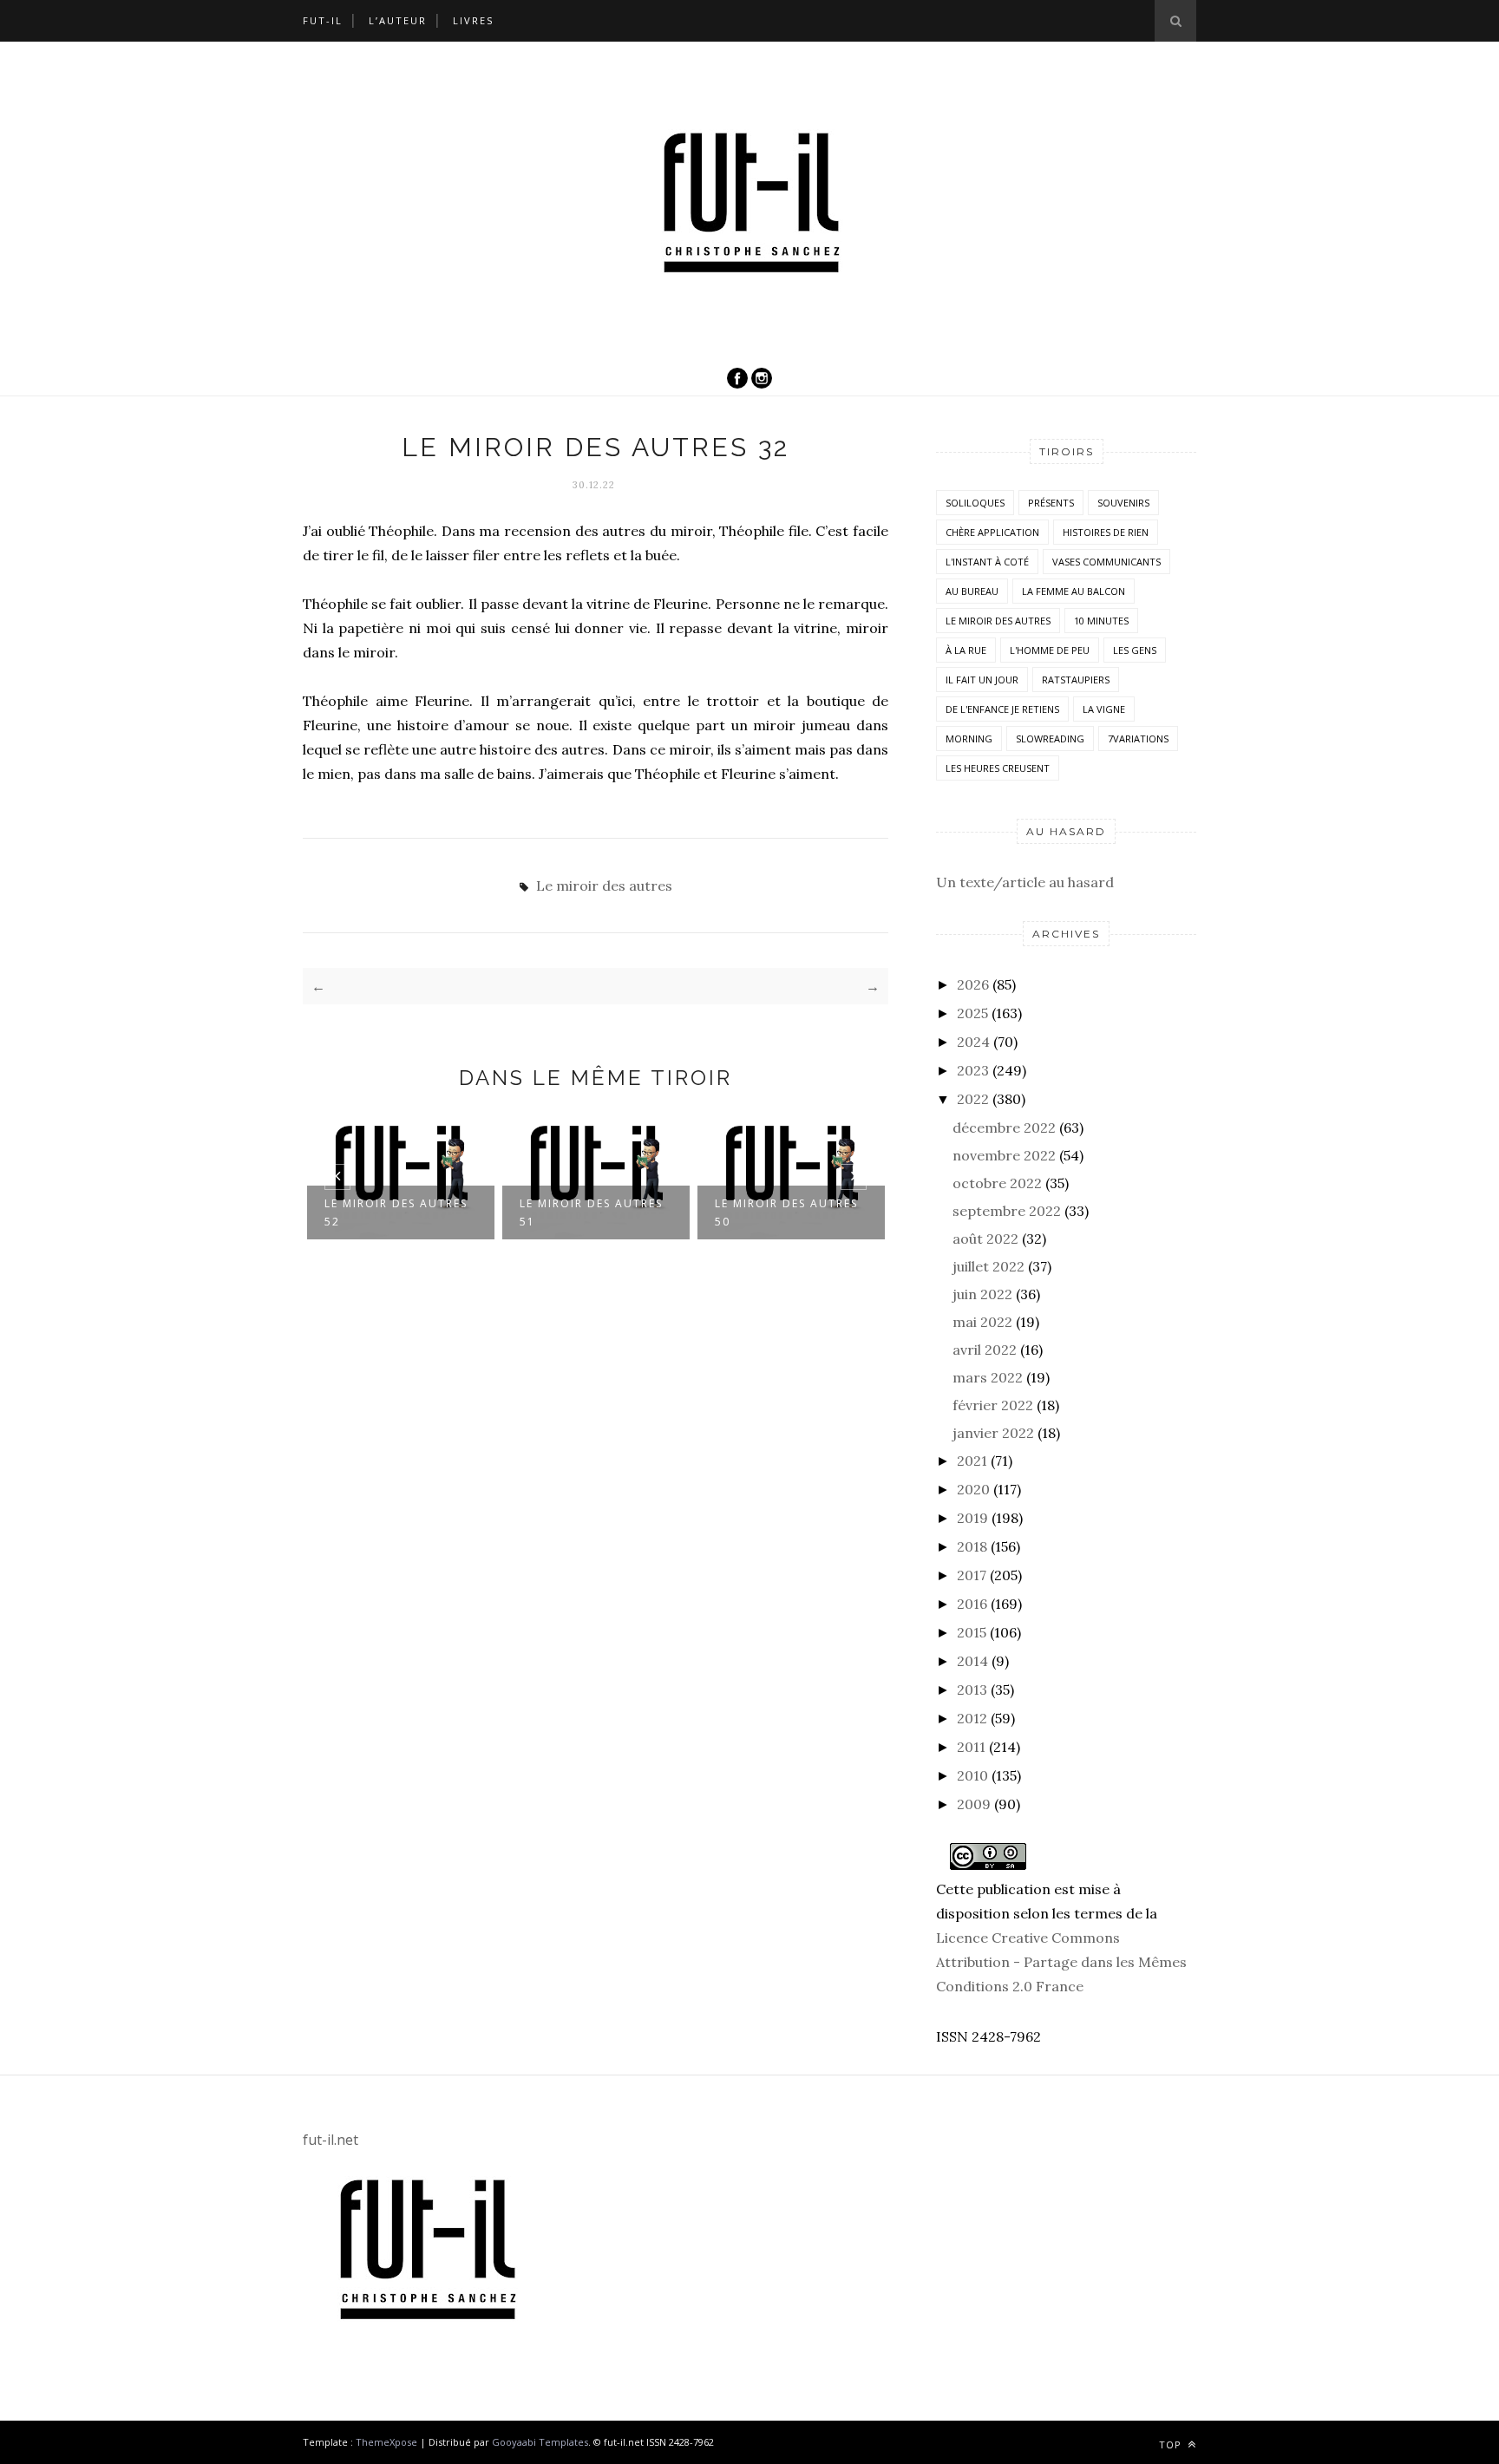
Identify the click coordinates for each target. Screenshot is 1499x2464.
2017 (972, 1575)
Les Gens (1135, 650)
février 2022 (993, 1405)
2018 (972, 1546)
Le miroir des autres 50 (786, 1212)
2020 (973, 1489)
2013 (972, 1690)
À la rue (966, 650)
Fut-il (323, 20)
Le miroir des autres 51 (591, 1212)
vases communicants (1106, 562)
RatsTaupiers (1076, 680)
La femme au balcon (1074, 591)
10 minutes (1101, 621)
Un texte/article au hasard (1025, 882)
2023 (973, 1070)
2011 (971, 1747)
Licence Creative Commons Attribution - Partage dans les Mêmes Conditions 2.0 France (1061, 1962)
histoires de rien (1106, 532)
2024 (973, 1042)
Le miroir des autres (604, 886)
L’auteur (398, 20)
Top (1172, 2444)
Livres (473, 20)
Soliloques (975, 503)
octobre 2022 (997, 1183)
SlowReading (1050, 739)
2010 (972, 1775)
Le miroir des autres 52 (396, 1212)
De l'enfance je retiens (1002, 709)
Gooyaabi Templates (540, 2442)
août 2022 (985, 1239)
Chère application (992, 532)
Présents (1051, 503)
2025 (972, 1013)
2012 (972, 1718)
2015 (972, 1632)
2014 (972, 1661)
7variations (1138, 739)
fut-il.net (331, 2140)
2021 (972, 1461)
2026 (973, 984)
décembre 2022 (1004, 1127)
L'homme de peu (1050, 650)
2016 (972, 1604)
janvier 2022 (993, 1433)
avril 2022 (985, 1350)
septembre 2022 (1007, 1211)
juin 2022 (982, 1294)
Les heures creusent (998, 768)
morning (969, 739)
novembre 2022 (1004, 1155)
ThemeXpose (386, 2442)
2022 (973, 1099)
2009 (974, 1804)
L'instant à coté (987, 562)
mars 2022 (988, 1377)
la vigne (1104, 709)
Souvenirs (1123, 503)
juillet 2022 (988, 1266)
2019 (972, 1518)
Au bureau (972, 591)
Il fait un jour (982, 680)
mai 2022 (982, 1322)
